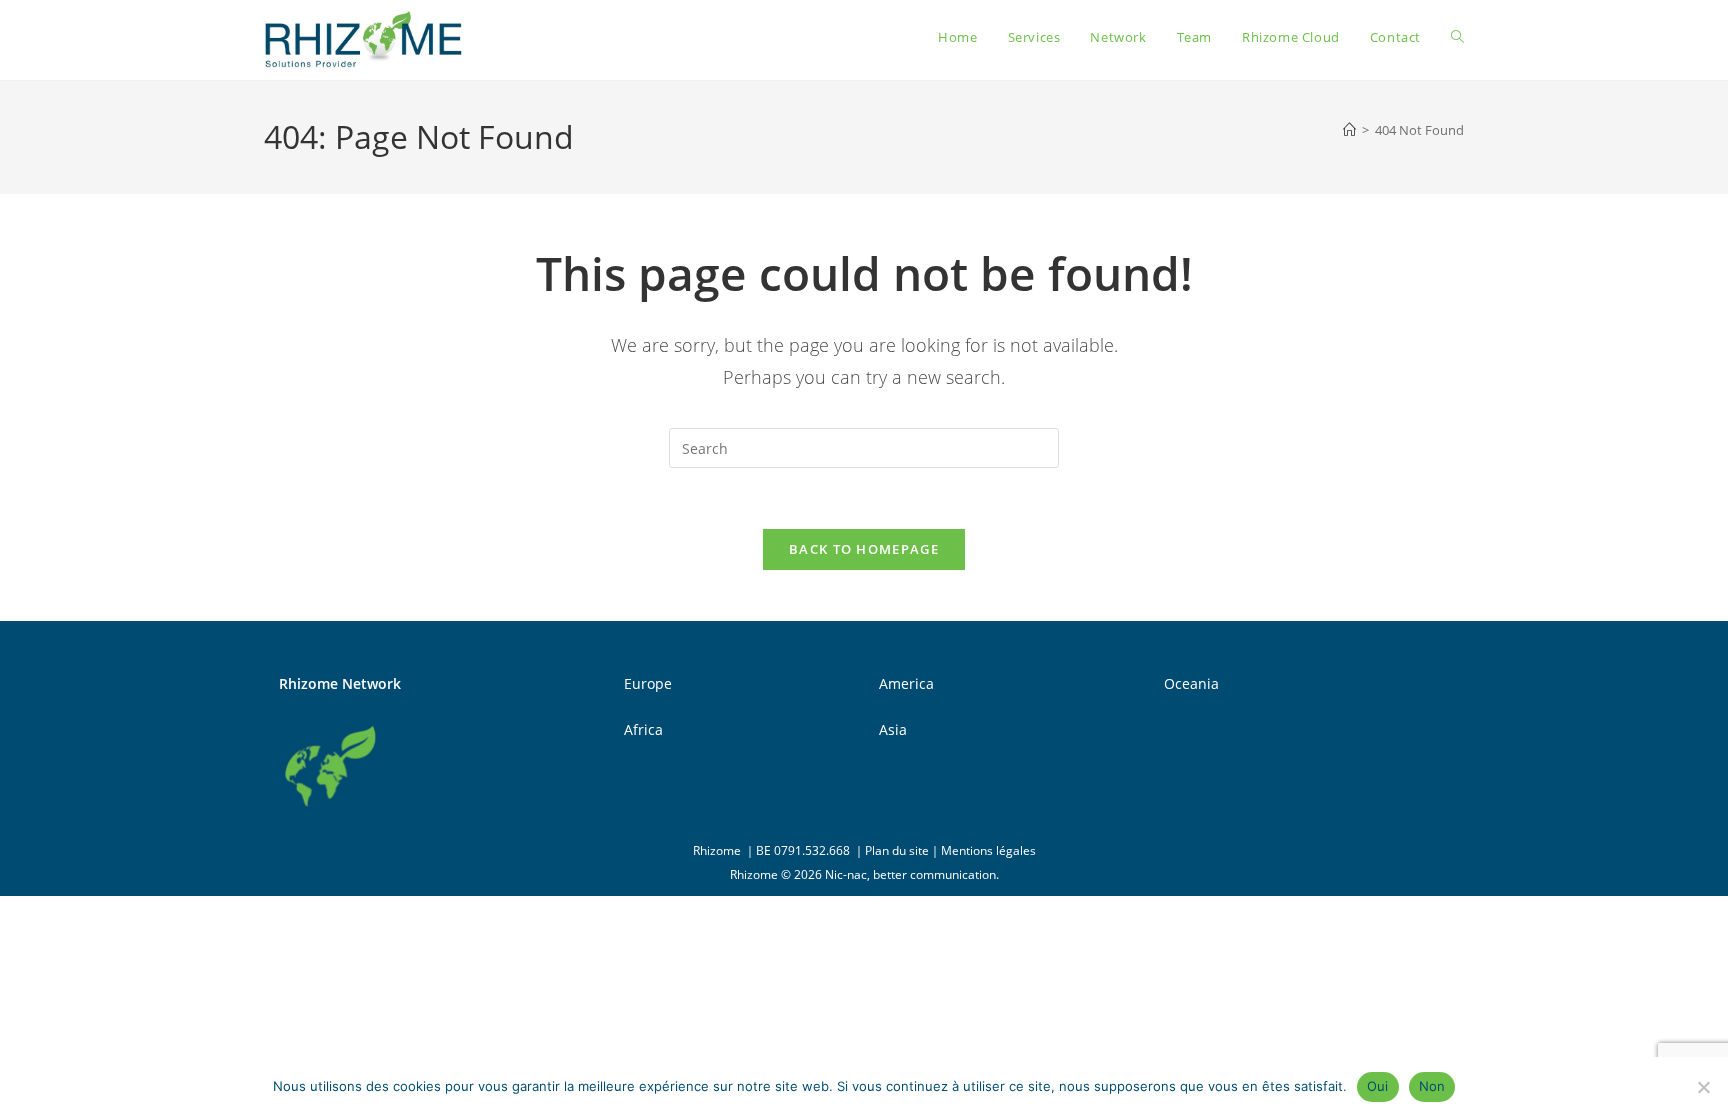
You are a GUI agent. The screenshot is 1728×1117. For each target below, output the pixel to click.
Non (1432, 1086)
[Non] (1703, 1087)
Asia (893, 729)
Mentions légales (988, 850)
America (906, 683)
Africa (643, 729)
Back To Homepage (864, 549)
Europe (648, 683)
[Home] (1349, 130)
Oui (1378, 1086)
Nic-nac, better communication (910, 874)
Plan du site (897, 850)
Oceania (1191, 683)
